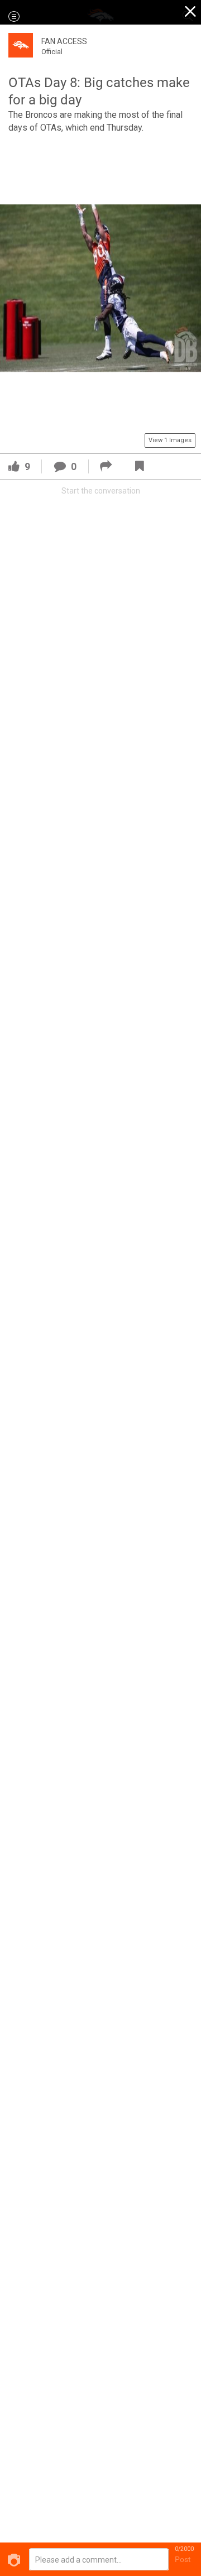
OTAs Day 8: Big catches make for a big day (99, 91)
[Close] (191, 13)
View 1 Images (170, 440)
